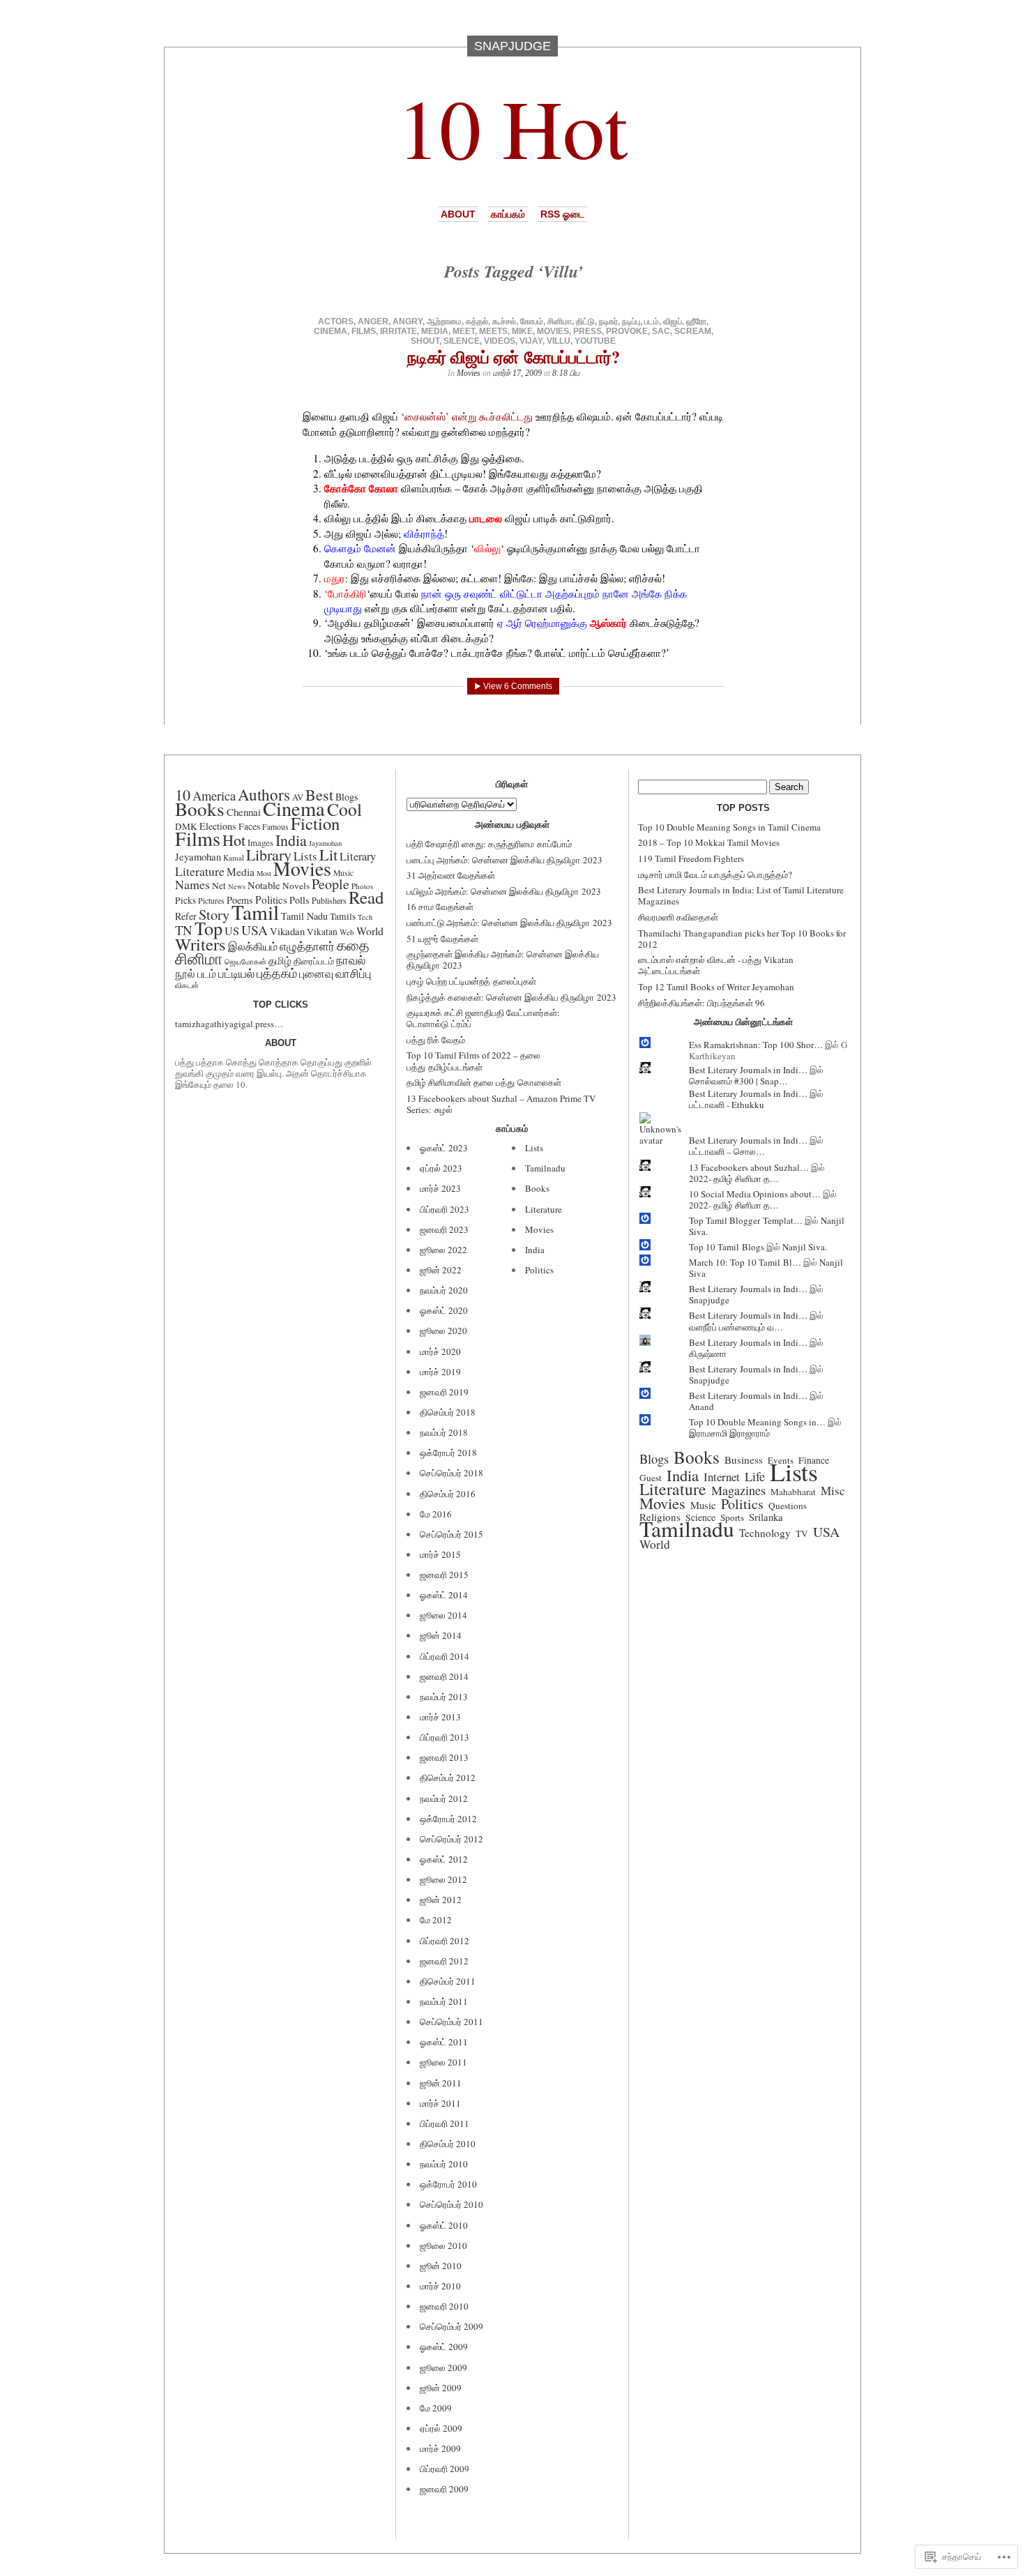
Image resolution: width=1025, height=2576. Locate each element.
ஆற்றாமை (444, 321)
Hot (234, 840)
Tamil (255, 912)
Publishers (329, 900)
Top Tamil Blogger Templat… (746, 1220)
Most (264, 873)
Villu (559, 341)
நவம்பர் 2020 (444, 1290)
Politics (539, 1270)
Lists (534, 1148)
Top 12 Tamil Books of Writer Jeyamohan (716, 987)
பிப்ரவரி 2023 (445, 1209)
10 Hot (512, 127)
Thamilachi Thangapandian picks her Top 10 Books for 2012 (742, 939)
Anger (373, 321)
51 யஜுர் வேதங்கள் (442, 939)
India (291, 840)
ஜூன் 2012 (441, 1900)
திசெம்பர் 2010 (448, 2144)
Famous (275, 827)
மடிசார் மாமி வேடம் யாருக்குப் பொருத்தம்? (715, 874)
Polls (299, 900)
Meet (464, 331)
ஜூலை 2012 (443, 1879)
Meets (493, 331)
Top (208, 928)
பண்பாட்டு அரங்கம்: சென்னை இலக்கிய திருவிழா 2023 (509, 923)
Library (269, 855)
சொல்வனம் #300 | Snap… (738, 1081)
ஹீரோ (696, 321)
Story (214, 914)
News (237, 886)
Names (192, 884)
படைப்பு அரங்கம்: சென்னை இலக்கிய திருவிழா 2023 (504, 860)
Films (364, 331)
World (370, 931)
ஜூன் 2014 (441, 1635)
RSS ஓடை (562, 214)
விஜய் (673, 321)
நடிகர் (608, 321)
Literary (358, 856)
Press (587, 331)
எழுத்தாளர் (307, 946)
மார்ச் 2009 (440, 2448)
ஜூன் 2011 (441, 2083)
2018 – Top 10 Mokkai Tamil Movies (709, 842)
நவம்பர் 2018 (444, 1432)
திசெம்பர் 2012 (448, 1778)
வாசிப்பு (354, 973)
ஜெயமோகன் (245, 962)
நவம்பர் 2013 (444, 1697)
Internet (722, 1477)
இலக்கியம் (253, 946)
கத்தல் (477, 321)
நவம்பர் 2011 (444, 2001)
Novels (296, 886)
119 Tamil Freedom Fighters (691, 858)
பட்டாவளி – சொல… (727, 1151)
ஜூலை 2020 (443, 1331)
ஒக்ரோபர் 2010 (448, 2184)
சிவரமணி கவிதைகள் (678, 917)
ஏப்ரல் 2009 (441, 2428)
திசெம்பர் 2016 (448, 1494)
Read (366, 897)
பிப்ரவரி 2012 (445, 1941)
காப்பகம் (508, 214)
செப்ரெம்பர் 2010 (451, 2204)
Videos (500, 341)
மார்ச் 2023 (440, 1188)
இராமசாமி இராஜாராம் (729, 1433)
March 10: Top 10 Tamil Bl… (745, 1262)
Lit (328, 854)
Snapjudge (709, 1300)
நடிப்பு (631, 321)
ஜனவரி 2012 (444, 1961)
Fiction (315, 823)
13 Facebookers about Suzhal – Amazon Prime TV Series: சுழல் (501, 1104)
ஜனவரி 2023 (444, 1229)
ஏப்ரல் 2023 (441, 1168)
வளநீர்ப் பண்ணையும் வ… (736, 1327)
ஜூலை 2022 (443, 1250)
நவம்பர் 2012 (444, 1798)
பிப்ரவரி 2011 (445, 2123)
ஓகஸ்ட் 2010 (444, 2225)
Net (219, 886)
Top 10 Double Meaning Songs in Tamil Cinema (729, 827)
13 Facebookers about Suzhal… (749, 1167)
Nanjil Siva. (805, 1247)
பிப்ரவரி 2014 (445, 1656)
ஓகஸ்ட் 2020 (444, 1310)
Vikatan (322, 932)
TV (802, 1533)
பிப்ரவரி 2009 (445, 2469)
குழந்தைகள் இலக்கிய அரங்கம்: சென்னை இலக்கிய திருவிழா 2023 (503, 960)
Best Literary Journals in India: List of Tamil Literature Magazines (741, 895)
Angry (408, 321)
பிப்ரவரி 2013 (445, 1737)
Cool (344, 809)
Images (260, 842)
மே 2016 (436, 1514)
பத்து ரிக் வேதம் (436, 1040)
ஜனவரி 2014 (444, 1676)
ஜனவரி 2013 (444, 1757)
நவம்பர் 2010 (444, 2164)
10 (183, 794)
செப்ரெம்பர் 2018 (451, 1473)
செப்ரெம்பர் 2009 (451, 2326)
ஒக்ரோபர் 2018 (448, 1453)
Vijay (531, 341)
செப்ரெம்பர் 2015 (451, 1534)
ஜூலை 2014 (443, 1615)
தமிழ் (280, 960)
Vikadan (287, 931)
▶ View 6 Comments (513, 686)
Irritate (398, 331)
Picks (185, 900)
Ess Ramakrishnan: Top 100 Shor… (756, 1045)
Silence (462, 341)
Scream (693, 331)
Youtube (595, 341)
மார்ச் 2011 (440, 2103)
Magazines (738, 1490)
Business (744, 1460)
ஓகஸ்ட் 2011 (444, 2042)
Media (435, 331)
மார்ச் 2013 (440, 1717)
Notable (264, 885)
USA (255, 930)
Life (755, 1476)
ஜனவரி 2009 (444, 2489)
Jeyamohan (198, 856)
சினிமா (560, 321)
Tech (365, 917)
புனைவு (316, 973)
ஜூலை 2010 (443, 2245)
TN (184, 930)
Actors (336, 321)
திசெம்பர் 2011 (448, 1981)
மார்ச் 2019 (440, 1372)
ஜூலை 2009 (443, 2367)
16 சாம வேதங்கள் (440, 907)
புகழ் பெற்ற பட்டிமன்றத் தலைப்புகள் (471, 981)
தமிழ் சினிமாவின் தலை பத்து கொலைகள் (484, 1082)
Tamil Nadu (304, 916)
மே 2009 (436, 2408)
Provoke (627, 331)
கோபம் (532, 321)
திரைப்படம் (314, 961)
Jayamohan (325, 843)
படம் (652, 321)
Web (347, 932)
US (232, 931)
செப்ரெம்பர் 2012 (451, 1839)
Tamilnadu (545, 1168)
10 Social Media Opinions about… (755, 1194)
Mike (522, 331)
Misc (833, 1491)
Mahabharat (793, 1492)
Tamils (343, 916)
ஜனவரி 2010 (444, 2306)
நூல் (185, 973)
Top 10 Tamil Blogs (727, 1247)
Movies (553, 331)
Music (343, 873)
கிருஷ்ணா (708, 1354)
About (458, 214)
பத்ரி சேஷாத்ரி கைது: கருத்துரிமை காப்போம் (489, 844)
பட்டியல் (236, 973)
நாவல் (351, 960)
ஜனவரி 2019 (444, 1392)
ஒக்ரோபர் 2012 (448, 1819)
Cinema (331, 331)
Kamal (234, 857)
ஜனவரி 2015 (444, 1575)
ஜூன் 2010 (441, 2266)
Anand (701, 1407)
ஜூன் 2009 (441, 2388)
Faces (249, 826)
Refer (186, 916)
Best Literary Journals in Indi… (748, 1070)
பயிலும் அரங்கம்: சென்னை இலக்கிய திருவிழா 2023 (504, 891)
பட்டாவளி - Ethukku (727, 1105)
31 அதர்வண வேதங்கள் (451, 875)
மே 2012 (436, 1920)
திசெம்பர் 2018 (448, 1412)
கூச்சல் (504, 321)
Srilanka (766, 1517)
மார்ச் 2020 (440, 1351)
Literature (200, 871)
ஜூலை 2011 (443, 2062)
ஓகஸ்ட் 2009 (444, 2347)
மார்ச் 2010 (440, 2286)
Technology (765, 1533)
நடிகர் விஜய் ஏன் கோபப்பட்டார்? (514, 357)
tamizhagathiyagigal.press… (229, 1024)
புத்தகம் (277, 973)
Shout (425, 341)
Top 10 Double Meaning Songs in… (757, 1422)
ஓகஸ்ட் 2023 (444, 1148)
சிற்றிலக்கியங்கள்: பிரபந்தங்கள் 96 (701, 1003)
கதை (353, 945)
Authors (264, 794)
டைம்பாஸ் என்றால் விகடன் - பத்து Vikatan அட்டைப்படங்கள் (716, 965)
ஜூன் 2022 (441, 1270)
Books (200, 809)
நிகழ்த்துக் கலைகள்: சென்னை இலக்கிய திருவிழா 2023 (511, 997)
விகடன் (187, 985)
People (331, 884)
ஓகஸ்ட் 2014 (444, 1595)
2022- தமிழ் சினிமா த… (734, 1179)
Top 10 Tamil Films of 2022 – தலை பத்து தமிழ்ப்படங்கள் (473, 1061)
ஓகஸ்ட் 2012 (444, 1859)
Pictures (211, 901)
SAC (661, 331)
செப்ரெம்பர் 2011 (451, 2022)
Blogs (654, 1459)
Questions (788, 1506)
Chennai (244, 812)
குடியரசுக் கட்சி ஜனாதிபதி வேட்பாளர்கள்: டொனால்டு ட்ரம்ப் (483, 1018)
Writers (200, 944)
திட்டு (585, 321)
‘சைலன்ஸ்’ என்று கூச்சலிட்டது (467, 416)
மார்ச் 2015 (440, 1554)
